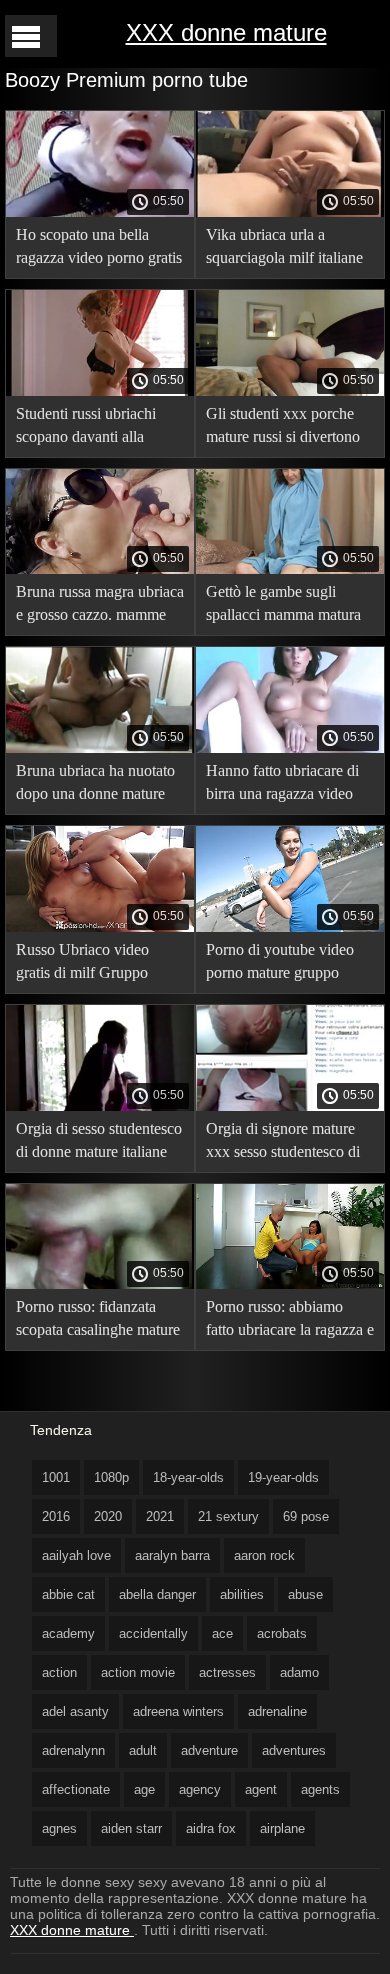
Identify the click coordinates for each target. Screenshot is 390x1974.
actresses (227, 1672)
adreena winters (178, 1711)
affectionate (76, 1789)
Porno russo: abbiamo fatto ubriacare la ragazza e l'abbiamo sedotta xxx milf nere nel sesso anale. (290, 1321)
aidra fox (211, 1828)
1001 (56, 1477)
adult (143, 1750)
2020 (108, 1516)
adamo (299, 1672)
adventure (209, 1750)
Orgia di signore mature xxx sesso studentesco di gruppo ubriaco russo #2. (284, 1143)
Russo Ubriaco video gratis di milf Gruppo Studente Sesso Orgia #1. (95, 964)
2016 (56, 1516)
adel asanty (75, 1711)
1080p (111, 1477)
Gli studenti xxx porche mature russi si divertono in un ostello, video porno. (288, 428)
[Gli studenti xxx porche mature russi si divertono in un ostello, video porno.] (290, 391)
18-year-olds (188, 1477)
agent (261, 1789)
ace (222, 1633)
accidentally (153, 1633)
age (144, 1789)
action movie (138, 1672)
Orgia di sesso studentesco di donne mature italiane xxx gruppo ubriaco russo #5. (99, 1143)
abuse (305, 1594)
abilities (242, 1594)
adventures (294, 1750)
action (59, 1672)
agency (200, 1789)
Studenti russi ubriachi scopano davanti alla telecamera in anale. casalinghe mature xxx (86, 428)
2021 (160, 1516)
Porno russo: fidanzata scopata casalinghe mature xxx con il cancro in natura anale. (100, 1321)
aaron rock (264, 1555)
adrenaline (277, 1711)
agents (320, 1789)
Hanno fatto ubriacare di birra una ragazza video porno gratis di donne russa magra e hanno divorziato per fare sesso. (284, 785)
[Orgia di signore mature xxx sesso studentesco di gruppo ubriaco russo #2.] (290, 1106)
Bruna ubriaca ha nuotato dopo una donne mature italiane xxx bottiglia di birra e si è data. (95, 785)
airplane (282, 1828)
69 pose (306, 1516)
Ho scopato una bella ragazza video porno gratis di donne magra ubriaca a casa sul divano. (99, 249)
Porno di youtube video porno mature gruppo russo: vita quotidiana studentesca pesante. (280, 964)
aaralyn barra (172, 1555)
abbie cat (68, 1594)
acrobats (282, 1633)
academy (68, 1633)
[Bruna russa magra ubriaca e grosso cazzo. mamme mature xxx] (100, 569)
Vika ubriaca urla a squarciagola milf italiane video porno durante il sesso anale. (284, 249)
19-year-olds (283, 1477)
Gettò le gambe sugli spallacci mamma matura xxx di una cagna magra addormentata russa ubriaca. (283, 606)
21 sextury (228, 1516)
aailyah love (76, 1555)
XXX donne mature (226, 32)
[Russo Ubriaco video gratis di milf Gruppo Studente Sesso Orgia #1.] (100, 927)
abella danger (157, 1594)
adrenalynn (73, 1750)
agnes (59, 1828)
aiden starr (131, 1828)
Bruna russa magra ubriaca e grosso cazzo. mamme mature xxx (100, 606)
